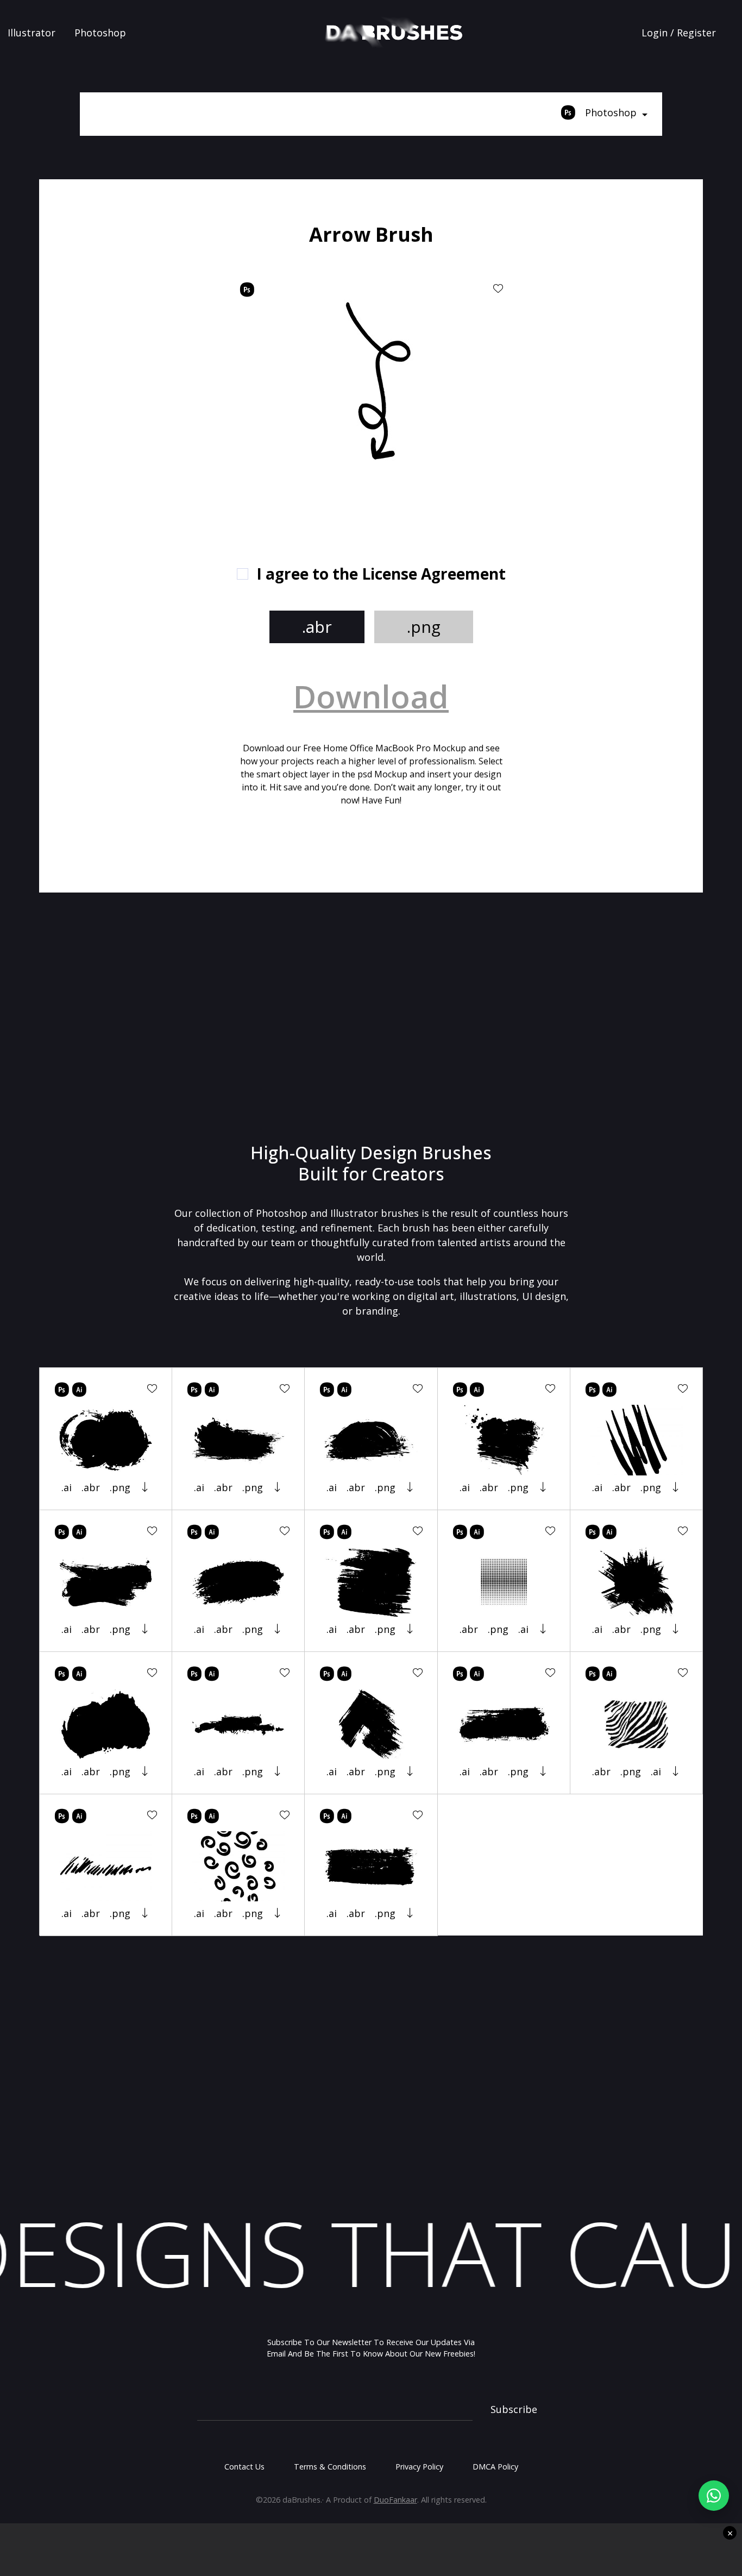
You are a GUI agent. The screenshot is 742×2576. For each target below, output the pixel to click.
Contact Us (244, 2467)
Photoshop (100, 33)
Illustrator (32, 33)
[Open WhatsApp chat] (714, 2496)
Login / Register (679, 33)
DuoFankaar (395, 2500)
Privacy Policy (419, 2467)
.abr (317, 627)
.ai (67, 1487)
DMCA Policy (495, 2467)
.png (424, 627)
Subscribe (514, 2409)
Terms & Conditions (330, 2467)
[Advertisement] (159, 386)
